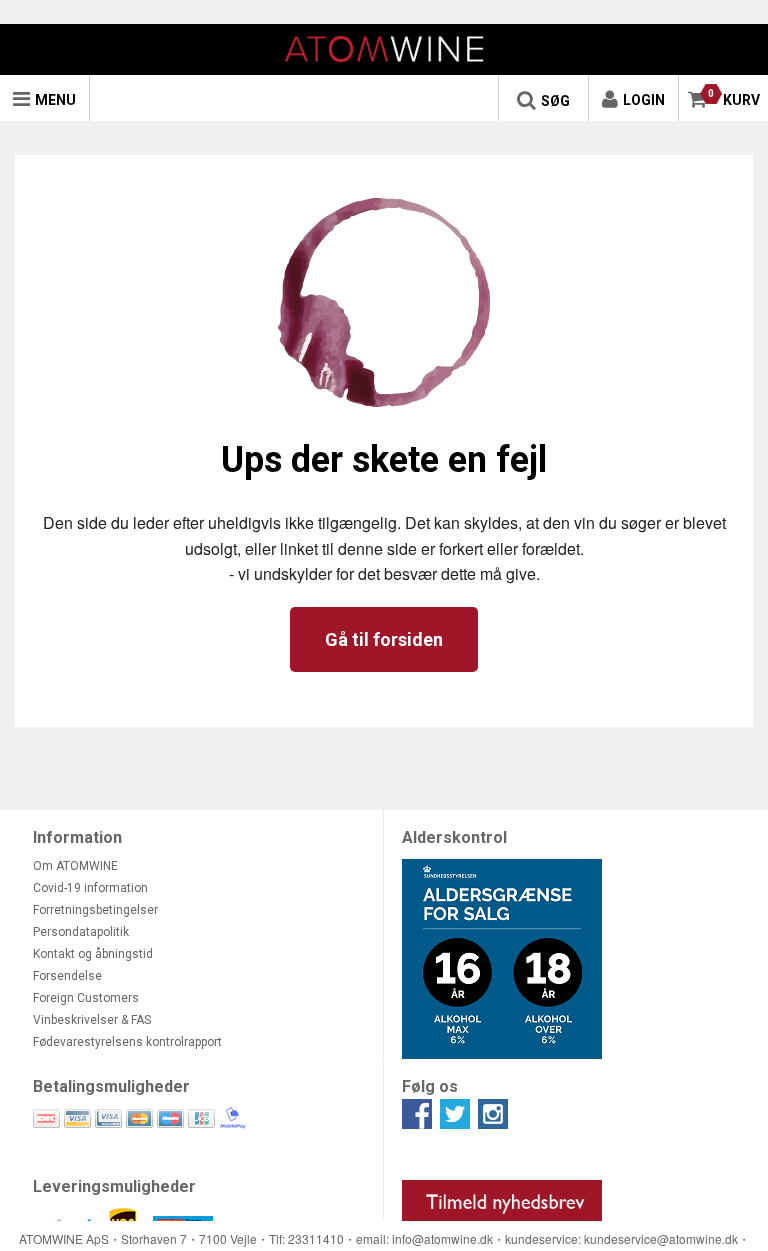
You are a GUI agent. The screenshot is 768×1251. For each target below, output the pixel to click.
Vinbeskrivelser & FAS (92, 1020)
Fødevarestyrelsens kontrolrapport (127, 1042)
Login (644, 100)
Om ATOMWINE (75, 866)
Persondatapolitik (81, 932)
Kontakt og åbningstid (93, 954)
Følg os (430, 1086)
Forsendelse (67, 976)
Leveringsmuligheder (114, 1186)
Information (77, 837)
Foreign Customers (86, 998)
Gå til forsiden (384, 639)
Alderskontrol (454, 837)
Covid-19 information (90, 888)
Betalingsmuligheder (111, 1086)
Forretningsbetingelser (95, 910)
